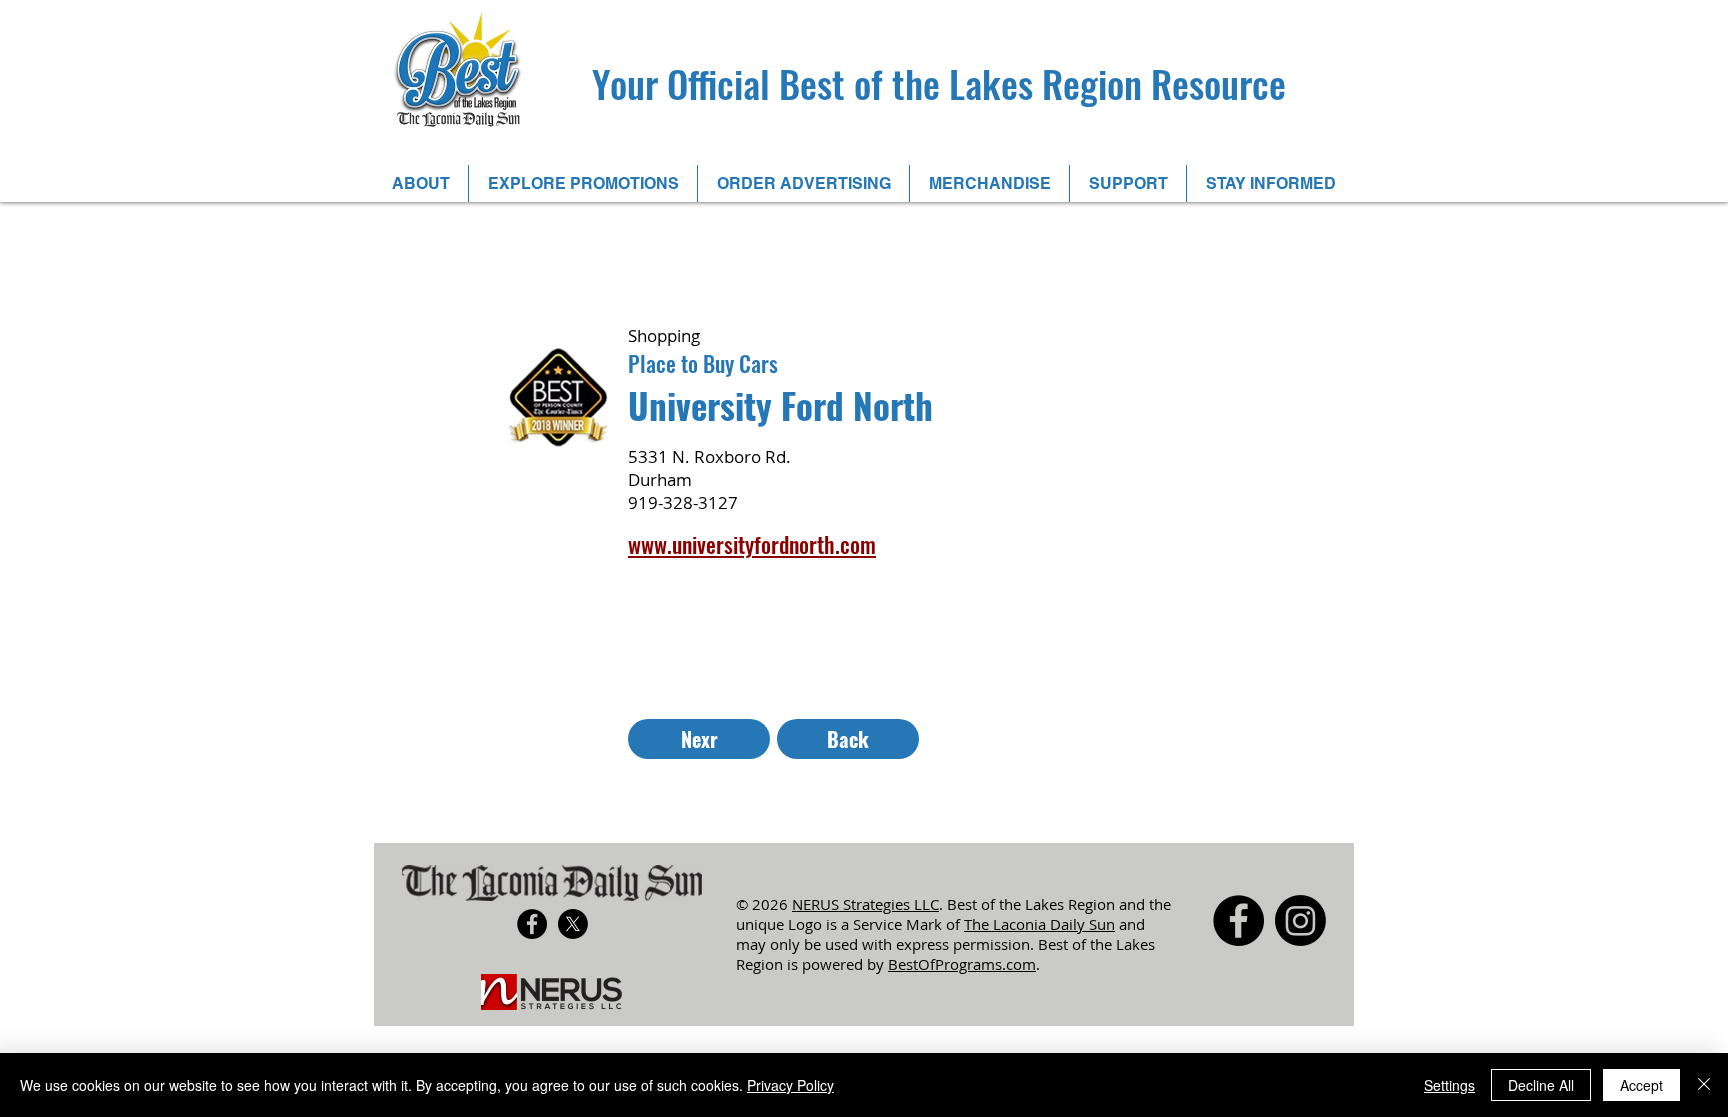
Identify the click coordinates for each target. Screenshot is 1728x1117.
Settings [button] (1449, 1085)
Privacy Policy (790, 1085)
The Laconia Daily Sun (1039, 924)
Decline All (1541, 1085)
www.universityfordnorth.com (752, 544)
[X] (573, 924)
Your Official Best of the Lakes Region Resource (939, 83)
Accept (1641, 1085)
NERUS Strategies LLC (865, 904)
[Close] (1704, 1085)
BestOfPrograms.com (962, 964)
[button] (420, 183)
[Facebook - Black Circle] (532, 924)
